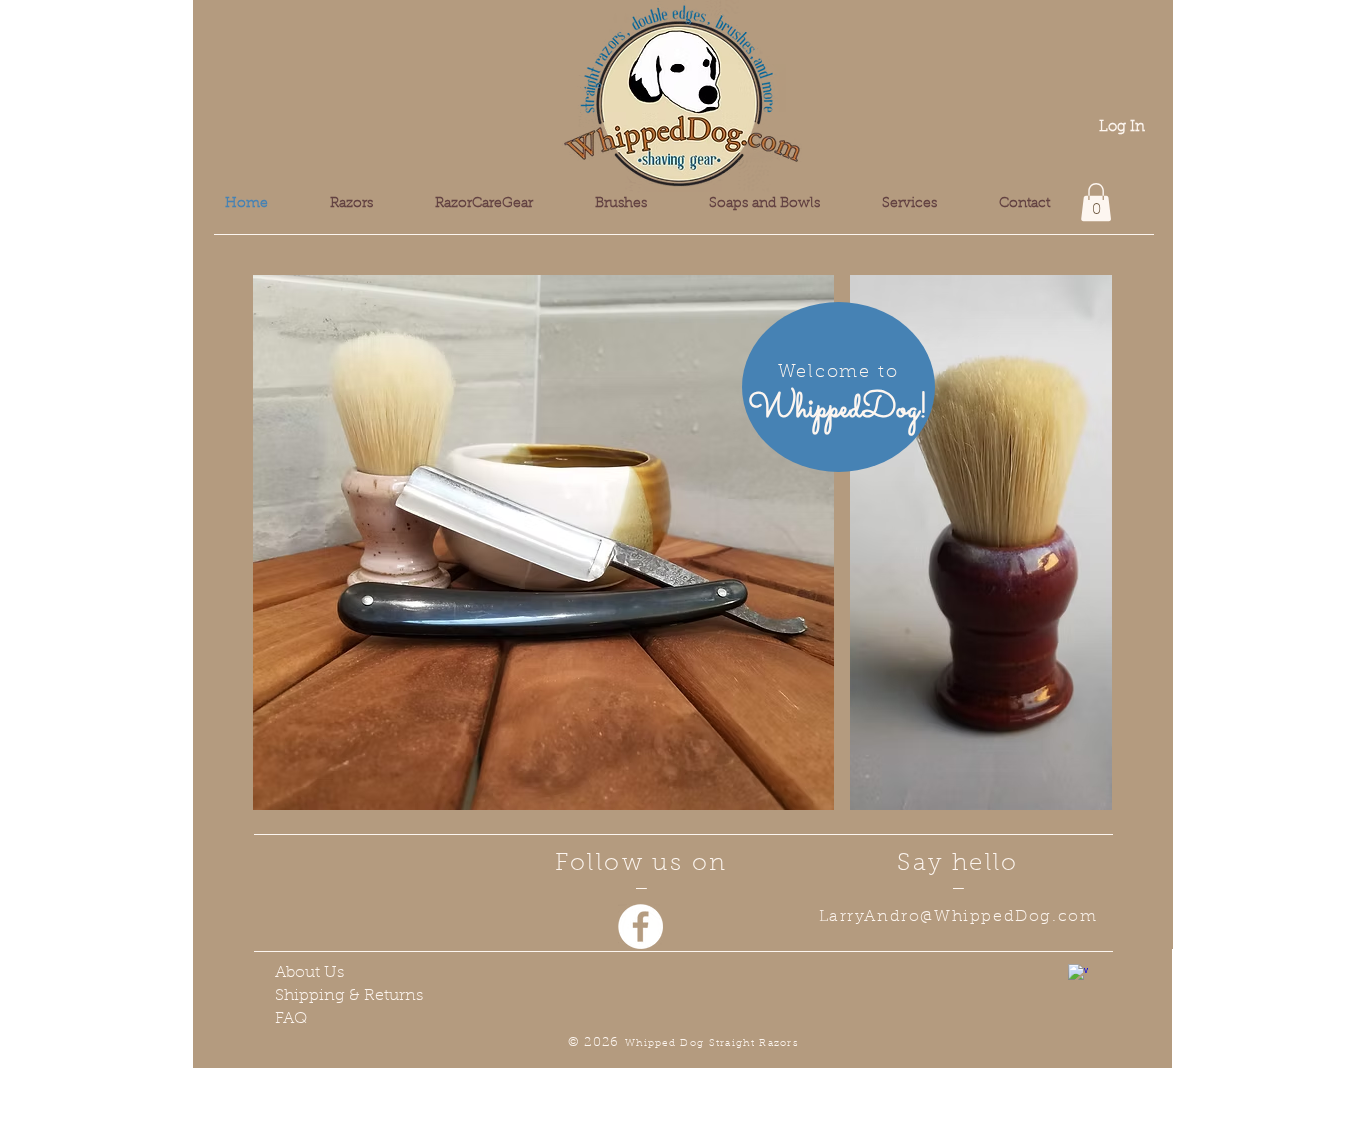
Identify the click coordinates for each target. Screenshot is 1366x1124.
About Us (309, 973)
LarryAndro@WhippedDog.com (958, 917)
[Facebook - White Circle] (640, 926)
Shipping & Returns (349, 996)
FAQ (291, 1019)
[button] (1096, 202)
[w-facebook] (1078, 974)
